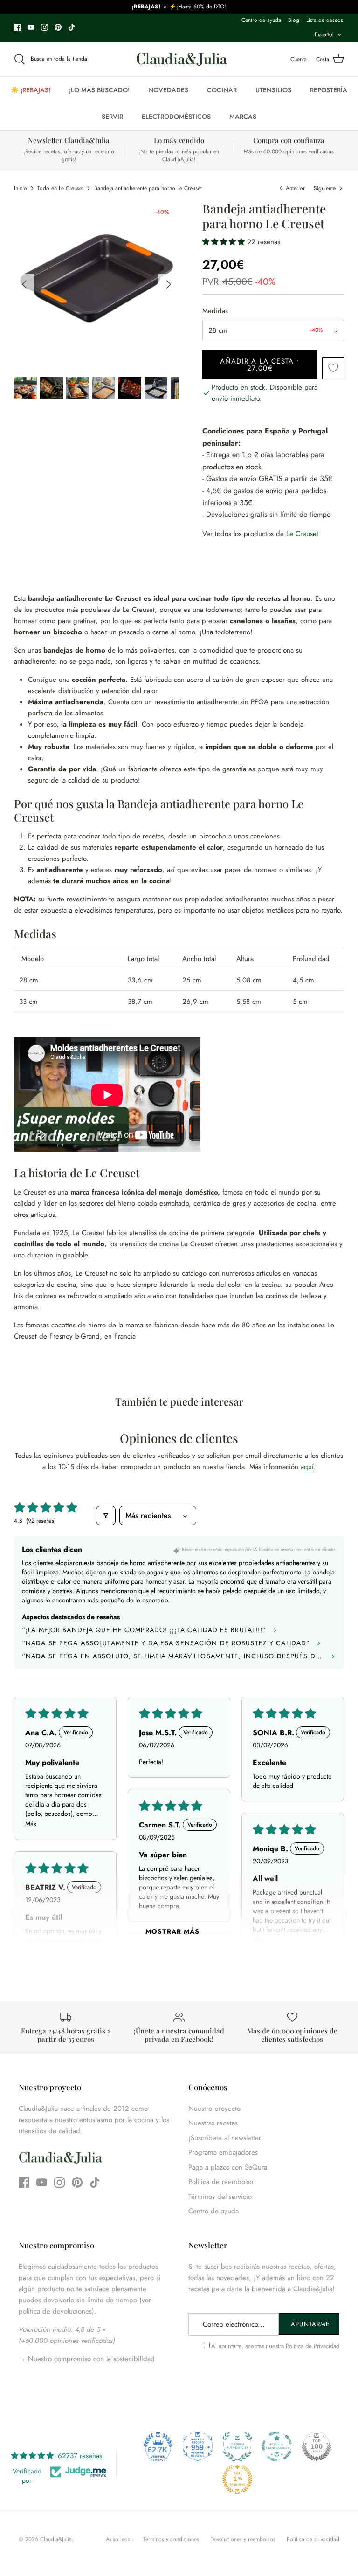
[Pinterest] (58, 27)
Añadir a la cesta (260, 365)
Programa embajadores (223, 2152)
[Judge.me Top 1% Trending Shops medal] (237, 2479)
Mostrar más (172, 1931)
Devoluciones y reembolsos (243, 2539)
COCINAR (222, 90)
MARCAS (243, 117)
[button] (225, 242)
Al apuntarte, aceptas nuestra (275, 2346)
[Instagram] (45, 27)
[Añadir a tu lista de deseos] (333, 368)
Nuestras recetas (213, 2123)
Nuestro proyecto (214, 2109)
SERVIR (112, 117)
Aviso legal (119, 2539)
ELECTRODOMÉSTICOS (176, 117)
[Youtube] (31, 27)
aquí (307, 1467)
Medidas (215, 311)
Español (324, 34)
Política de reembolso (221, 2182)
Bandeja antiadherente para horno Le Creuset (148, 188)
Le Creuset (302, 534)
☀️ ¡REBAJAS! (31, 90)
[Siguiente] (169, 284)
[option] (97, 284)
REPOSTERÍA (329, 90)
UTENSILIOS (273, 90)
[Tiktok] (72, 27)
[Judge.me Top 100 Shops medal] (317, 2446)
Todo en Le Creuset (60, 188)
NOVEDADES (168, 90)
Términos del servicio (220, 2197)
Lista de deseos (325, 20)
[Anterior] (24, 284)
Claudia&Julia (56, 2539)
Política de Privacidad (313, 2346)
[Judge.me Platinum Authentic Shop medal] (237, 2446)
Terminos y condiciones (171, 2539)
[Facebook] (17, 27)
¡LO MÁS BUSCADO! (99, 90)
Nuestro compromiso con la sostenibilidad (90, 2359)
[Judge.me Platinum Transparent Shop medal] (277, 2446)
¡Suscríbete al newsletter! (226, 2138)
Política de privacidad (313, 2539)
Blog (294, 20)
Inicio (21, 188)
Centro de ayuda (261, 20)
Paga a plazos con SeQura (228, 2167)
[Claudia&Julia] (182, 59)
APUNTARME (310, 2324)
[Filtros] (106, 1515)
